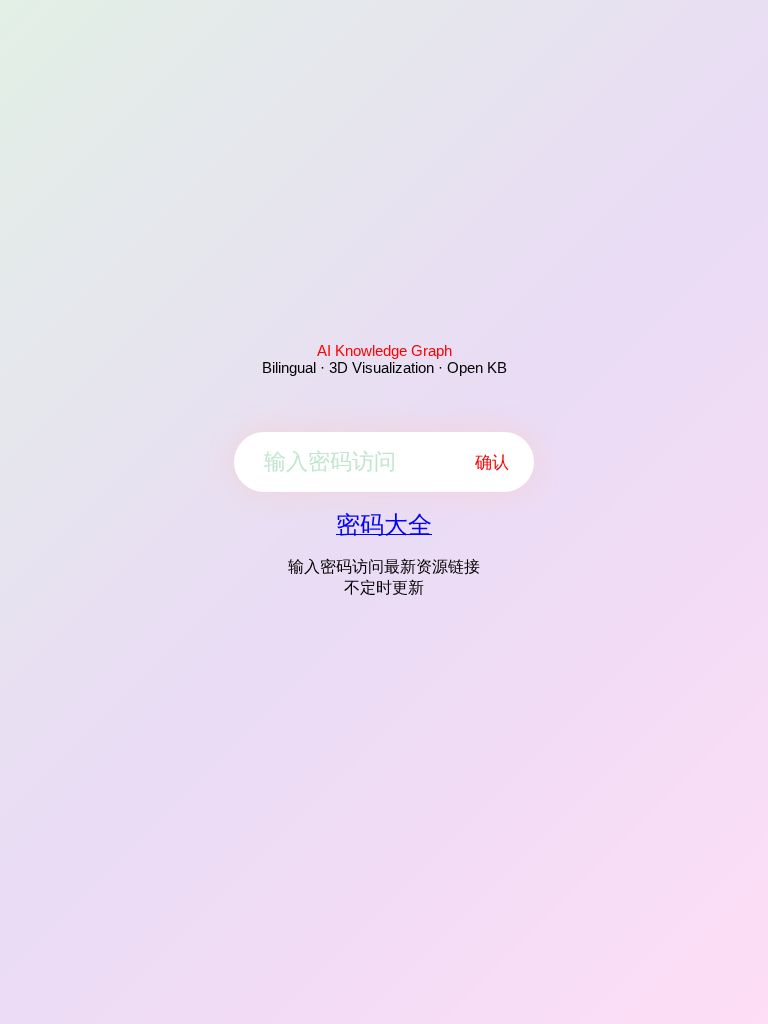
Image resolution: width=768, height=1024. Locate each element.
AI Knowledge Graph (384, 350)
